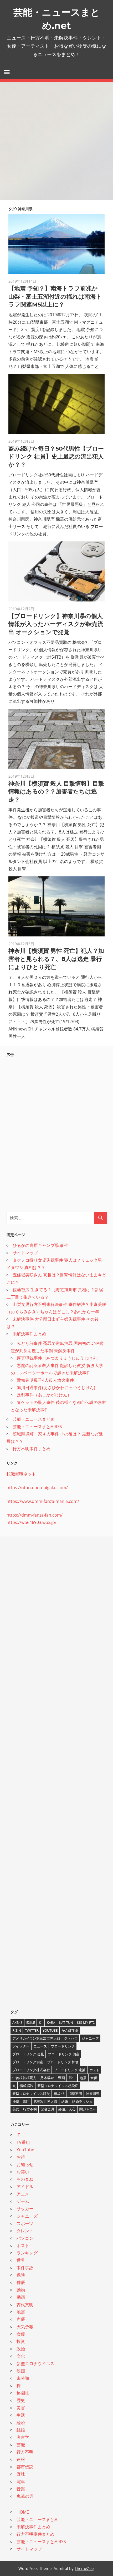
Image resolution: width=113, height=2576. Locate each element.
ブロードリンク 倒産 (64, 2054)
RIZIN (17, 2030)
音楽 (21, 2489)
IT (18, 2135)
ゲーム (23, 2201)
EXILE (31, 2022)
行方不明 (30, 2109)
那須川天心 (67, 2109)
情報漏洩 (27, 2086)
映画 (21, 2371)
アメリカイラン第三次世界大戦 (36, 2038)
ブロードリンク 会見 (28, 2054)
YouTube (50, 2030)
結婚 (65, 2101)
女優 (94, 2078)
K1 (41, 2022)
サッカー (25, 2209)
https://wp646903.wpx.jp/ (32, 1522)
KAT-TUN (66, 2022)
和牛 (72, 2078)
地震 (83, 2078)
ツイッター (21, 2046)
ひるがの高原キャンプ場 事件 (40, 1245)
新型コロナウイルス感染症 (58, 2086)
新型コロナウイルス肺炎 (31, 2094)
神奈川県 (93, 2094)
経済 (21, 2422)
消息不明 (75, 2094)
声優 (21, 2319)
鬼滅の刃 (25, 2496)
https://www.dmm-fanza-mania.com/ (43, 1501)
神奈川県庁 (21, 2101)
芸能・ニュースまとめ (34, 1419)
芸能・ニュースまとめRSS (37, 1427)
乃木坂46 (47, 2078)
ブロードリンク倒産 (28, 2062)
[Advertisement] (56, 141)
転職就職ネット (21, 1474)
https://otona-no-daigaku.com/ (37, 1488)
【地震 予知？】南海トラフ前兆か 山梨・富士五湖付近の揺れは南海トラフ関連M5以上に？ (55, 297)
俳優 (21, 2282)
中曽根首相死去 (24, 2078)
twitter (32, 2030)
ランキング (27, 2253)
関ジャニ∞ (87, 2109)
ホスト (94, 2070)
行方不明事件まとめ (32, 1449)
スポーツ (25, 2223)
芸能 (21, 2445)
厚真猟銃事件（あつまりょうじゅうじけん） (59, 1358)
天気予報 (25, 2327)
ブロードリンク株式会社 (31, 2070)
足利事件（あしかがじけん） (44, 1395)
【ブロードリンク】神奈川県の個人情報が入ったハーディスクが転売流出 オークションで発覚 (56, 624)
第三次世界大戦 (45, 2101)
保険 (21, 2275)
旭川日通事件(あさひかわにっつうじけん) (56, 1388)
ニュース (40, 2046)
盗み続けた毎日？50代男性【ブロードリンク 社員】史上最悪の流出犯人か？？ (56, 457)
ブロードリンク (63, 2046)
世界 (21, 2260)
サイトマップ (25, 1253)
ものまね (25, 2179)
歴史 (21, 2400)
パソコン (25, 2238)
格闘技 (23, 2393)
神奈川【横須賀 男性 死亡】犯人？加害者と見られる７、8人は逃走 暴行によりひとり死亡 (56, 959)
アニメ (23, 2194)
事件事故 (25, 2268)
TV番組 (23, 2142)
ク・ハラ (71, 2038)
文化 (21, 2356)
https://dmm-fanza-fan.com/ (35, 1515)
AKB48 (17, 2022)
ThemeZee (84, 2568)
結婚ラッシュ (82, 2101)
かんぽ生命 (70, 2030)
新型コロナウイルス (35, 2363)
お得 (21, 2157)
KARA (51, 2022)
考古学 (23, 2437)
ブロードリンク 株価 (63, 2062)
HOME (23, 2512)
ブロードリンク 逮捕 (70, 2070)
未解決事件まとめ (29, 1334)
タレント (25, 2231)
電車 (21, 2481)
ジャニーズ (90, 2038)
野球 (21, 2474)
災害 (21, 2408)
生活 (21, 2415)
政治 (21, 2349)
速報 (21, 2459)
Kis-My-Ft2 (86, 2022)
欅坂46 (59, 2094)
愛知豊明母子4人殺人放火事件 (45, 1380)
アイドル (25, 2187)
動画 (61, 2078)
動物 (21, 2290)
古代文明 (25, 2304)
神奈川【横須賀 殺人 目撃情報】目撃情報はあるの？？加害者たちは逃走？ (56, 792)
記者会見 (48, 2109)
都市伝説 (25, 2467)
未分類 (23, 2378)
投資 (21, 2341)
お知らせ (25, 2164)
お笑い (23, 2172)
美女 (16, 2109)
